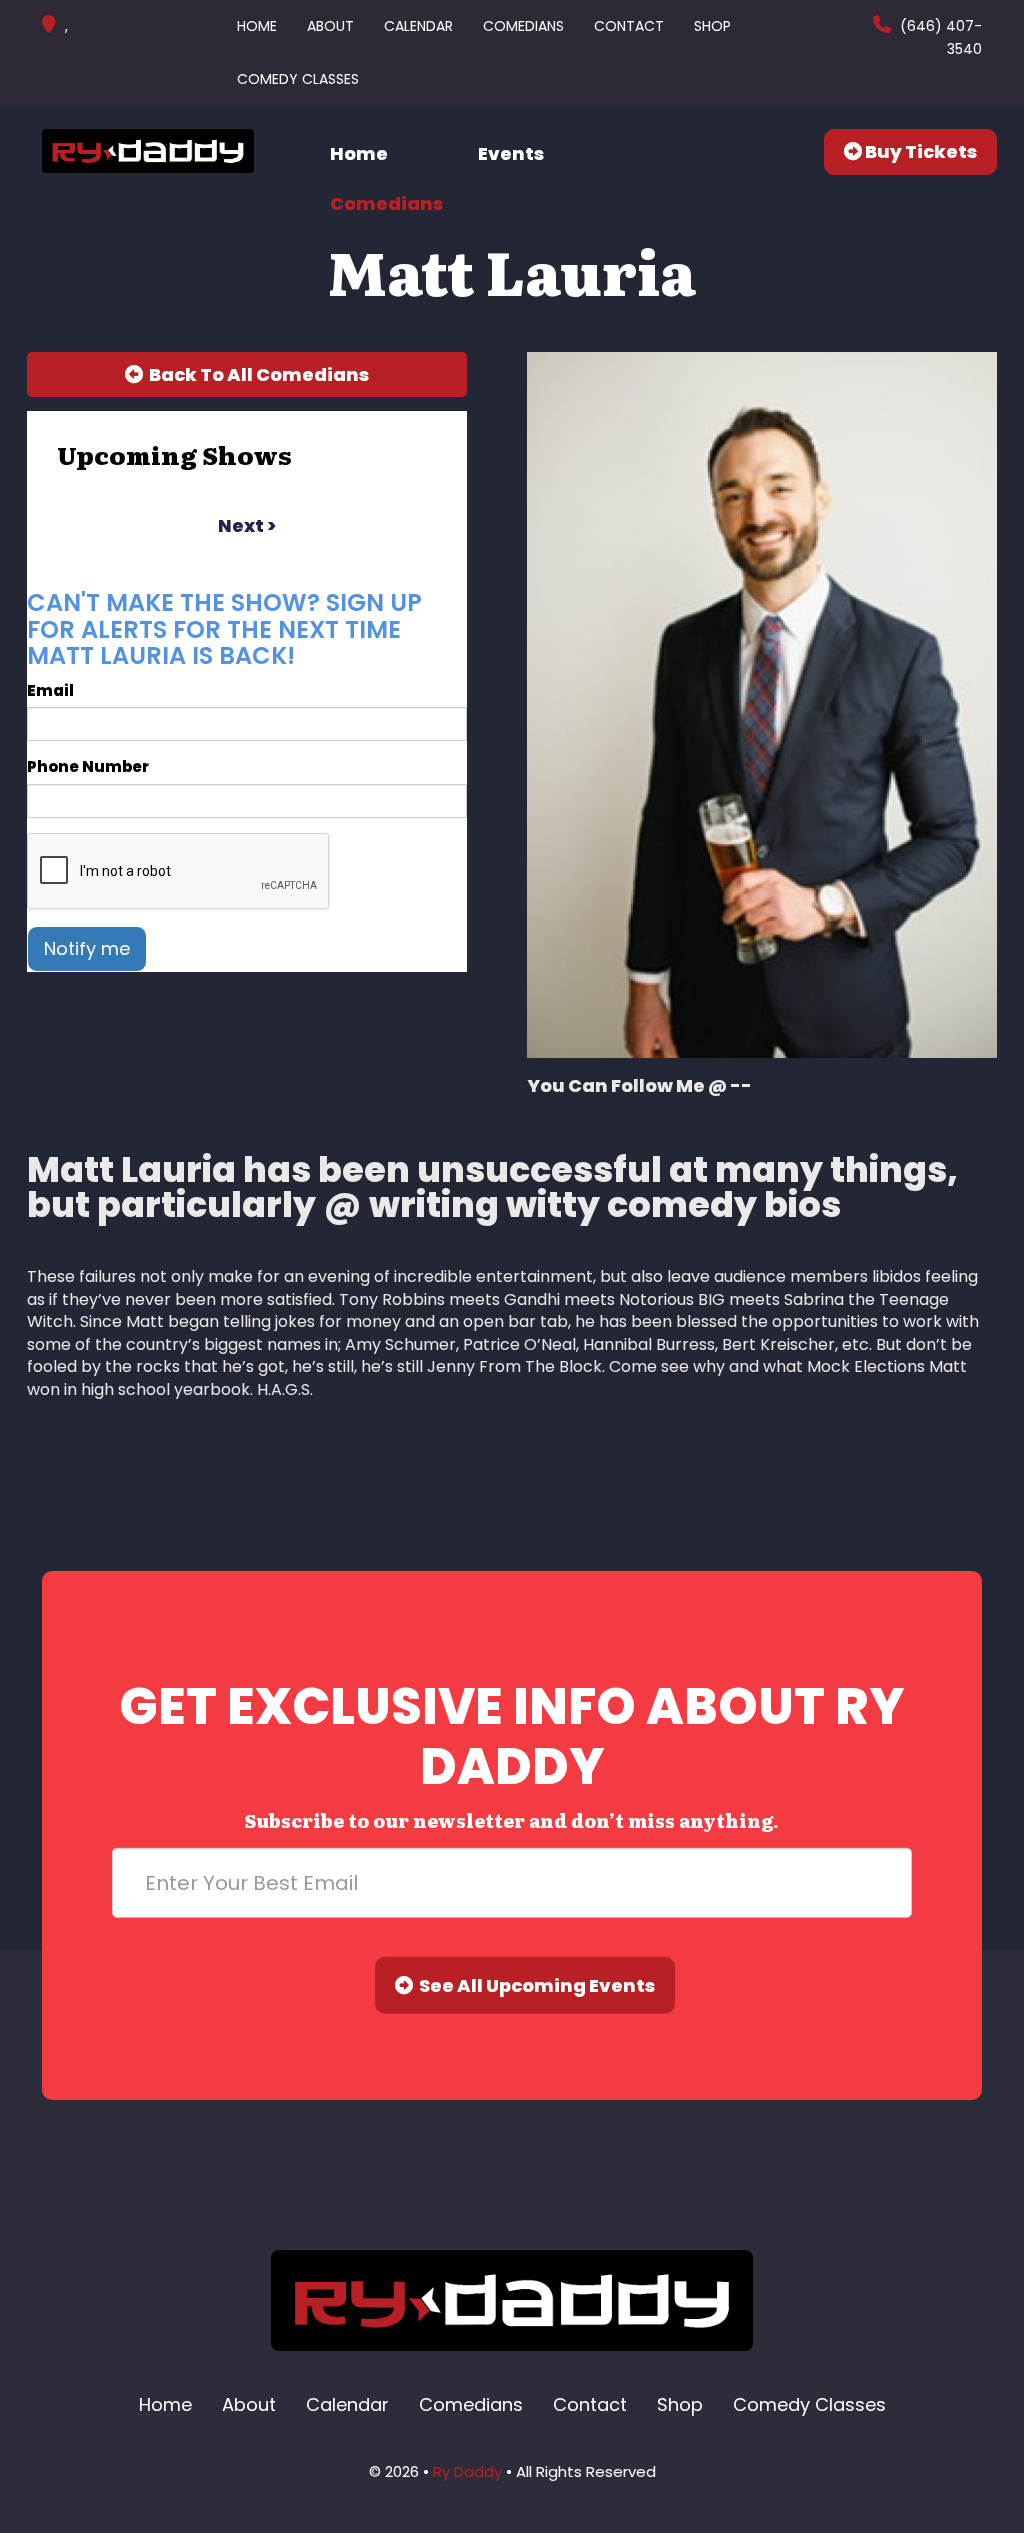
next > (247, 525)
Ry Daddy (467, 2471)
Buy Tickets (919, 151)
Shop (712, 26)
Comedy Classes (298, 79)
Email (50, 690)
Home (257, 26)
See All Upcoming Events (534, 1985)
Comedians (523, 26)
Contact (629, 26)
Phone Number (88, 766)
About (330, 26)
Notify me (87, 948)
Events (511, 153)
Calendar (418, 26)
